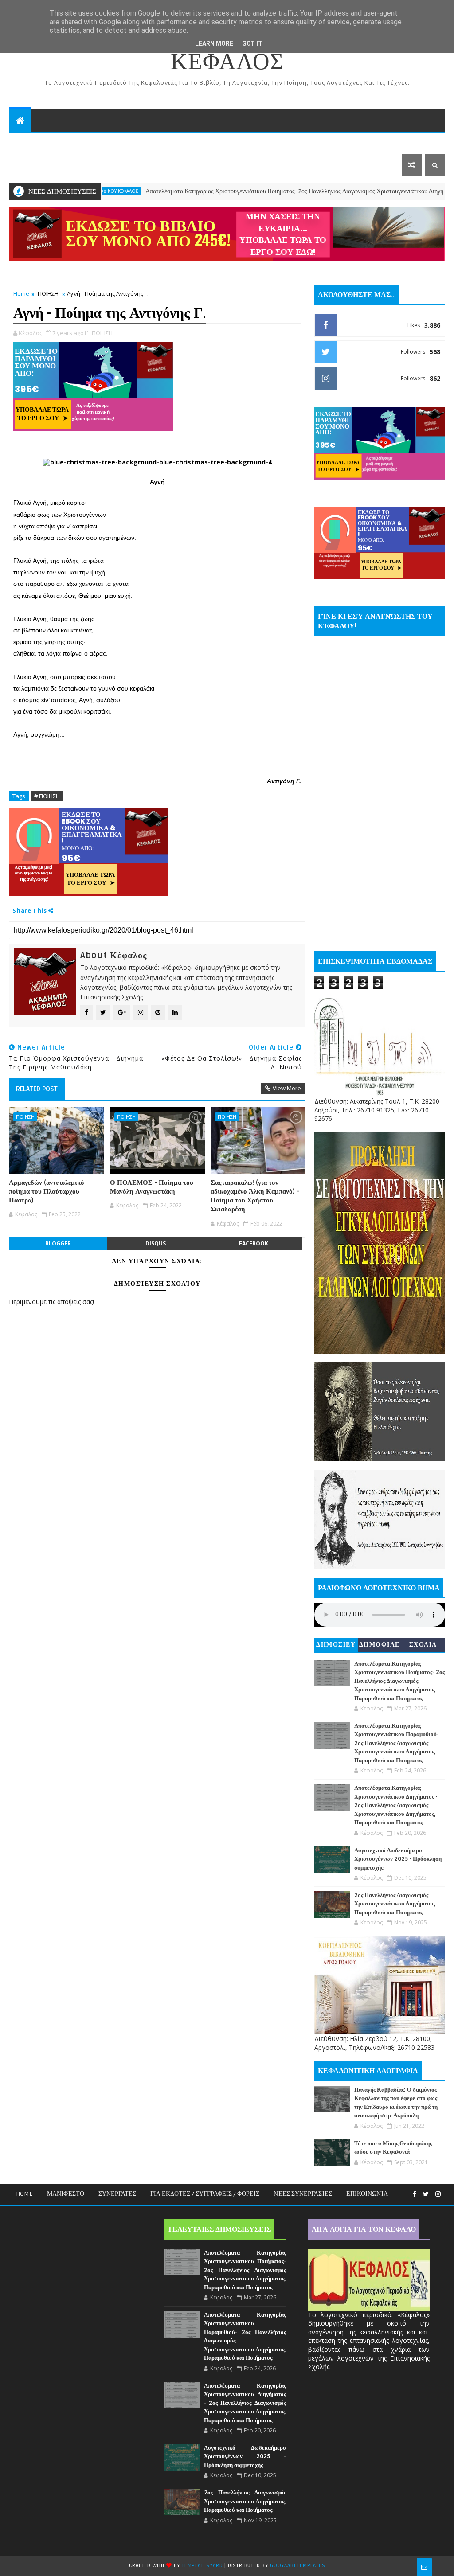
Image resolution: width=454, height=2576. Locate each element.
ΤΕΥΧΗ (344, 142)
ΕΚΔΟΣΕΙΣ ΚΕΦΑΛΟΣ (159, 142)
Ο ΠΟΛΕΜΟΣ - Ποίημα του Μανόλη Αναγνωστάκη (152, 1187)
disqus (156, 1243)
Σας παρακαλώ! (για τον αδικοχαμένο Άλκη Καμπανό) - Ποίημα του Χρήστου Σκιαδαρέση (255, 1196)
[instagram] (438, 2194)
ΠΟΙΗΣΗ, (103, 333)
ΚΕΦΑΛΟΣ (227, 62)
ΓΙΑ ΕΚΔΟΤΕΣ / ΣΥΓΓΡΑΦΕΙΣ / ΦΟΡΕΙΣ (205, 2194)
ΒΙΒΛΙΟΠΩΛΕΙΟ (86, 142)
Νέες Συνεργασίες (303, 2194)
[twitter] (426, 2194)
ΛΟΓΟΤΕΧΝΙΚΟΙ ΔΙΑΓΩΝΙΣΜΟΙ (264, 142)
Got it (252, 43)
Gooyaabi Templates (297, 2566)
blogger (58, 1243)
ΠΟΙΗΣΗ (48, 293)
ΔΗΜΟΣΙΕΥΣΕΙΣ (336, 1646)
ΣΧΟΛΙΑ (423, 1645)
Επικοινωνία (367, 2194)
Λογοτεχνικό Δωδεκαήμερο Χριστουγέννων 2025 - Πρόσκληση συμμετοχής (398, 1859)
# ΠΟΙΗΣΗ (47, 796)
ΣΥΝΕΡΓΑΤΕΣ (117, 2194)
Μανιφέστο (66, 2194)
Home (21, 293)
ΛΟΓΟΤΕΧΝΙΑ (37, 165)
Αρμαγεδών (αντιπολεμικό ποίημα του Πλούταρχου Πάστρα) (47, 1192)
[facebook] (415, 2194)
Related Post (37, 1089)
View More (287, 1088)
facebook (254, 1243)
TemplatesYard (202, 2566)
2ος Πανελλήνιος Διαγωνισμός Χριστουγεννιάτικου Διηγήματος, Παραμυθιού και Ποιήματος (395, 1904)
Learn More (214, 43)
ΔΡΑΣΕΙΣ (29, 142)
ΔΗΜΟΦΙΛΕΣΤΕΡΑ (380, 1646)
